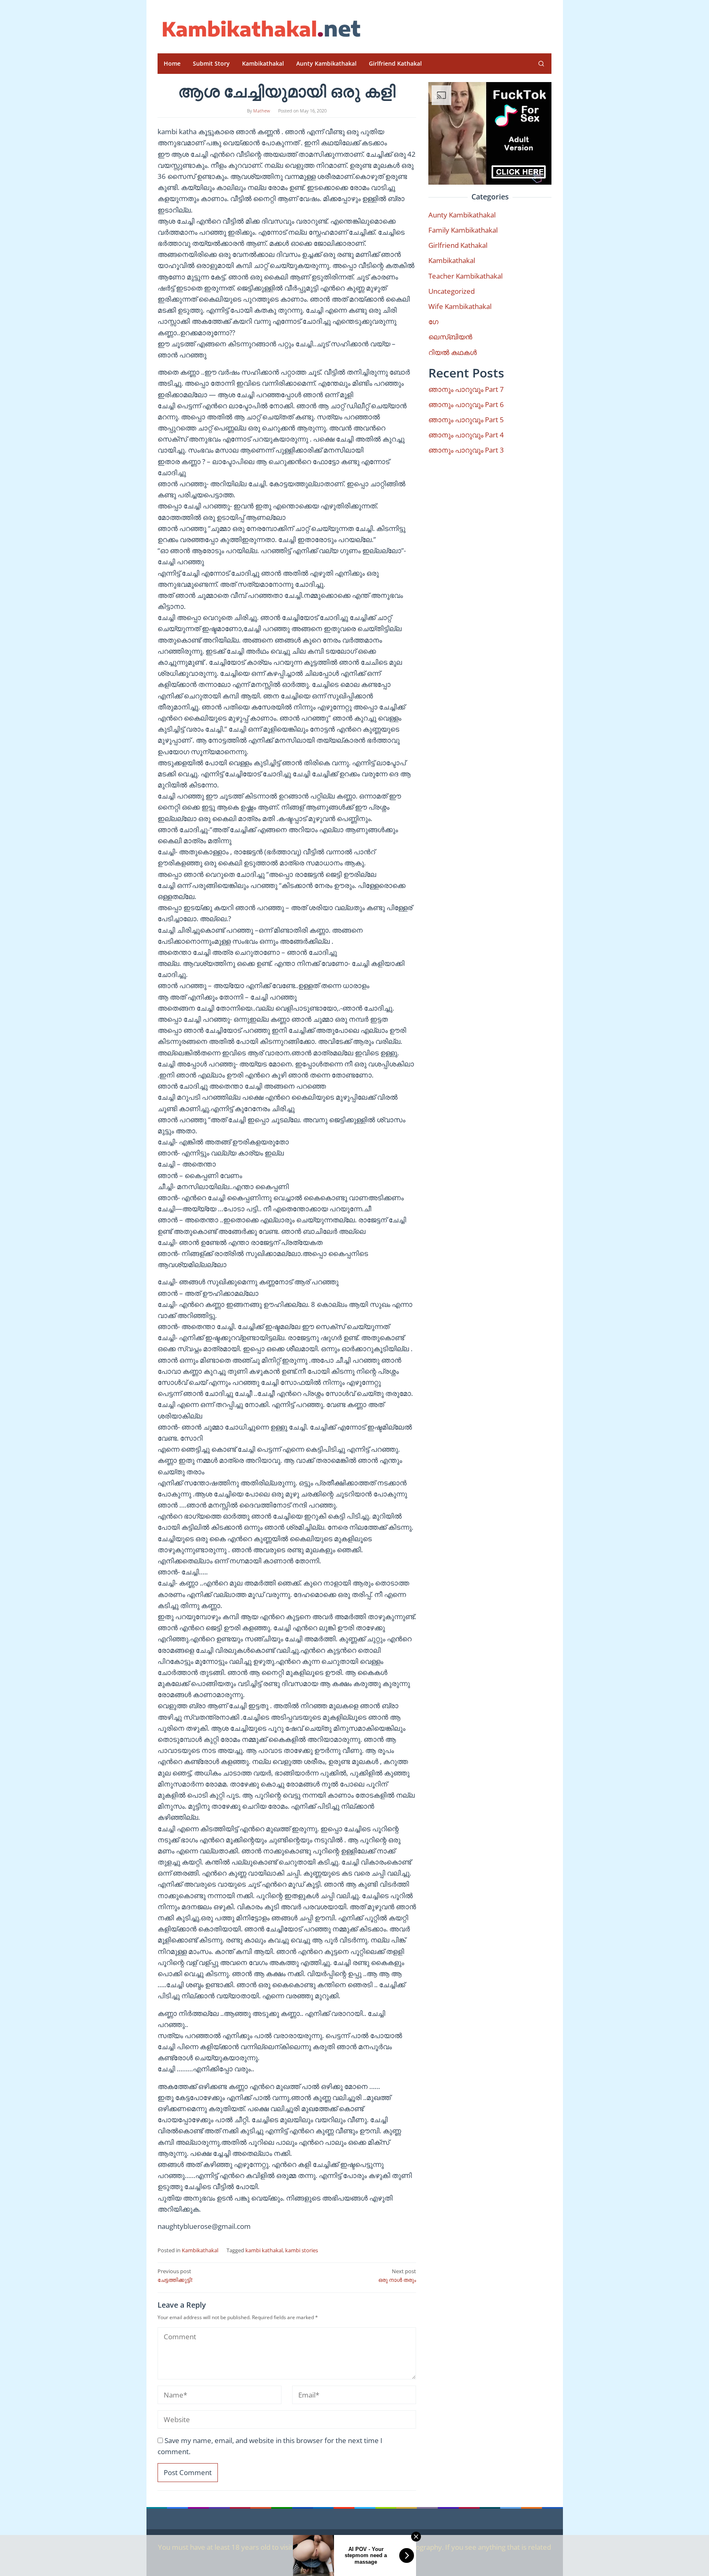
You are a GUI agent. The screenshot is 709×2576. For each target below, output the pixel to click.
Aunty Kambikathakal (462, 215)
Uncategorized (452, 291)
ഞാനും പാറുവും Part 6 (466, 404)
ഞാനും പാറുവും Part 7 (466, 389)
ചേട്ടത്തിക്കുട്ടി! (175, 2275)
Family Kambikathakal (463, 230)
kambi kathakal (264, 2250)
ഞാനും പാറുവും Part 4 (466, 435)
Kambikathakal (200, 2250)
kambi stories (302, 2250)
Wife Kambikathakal (460, 306)
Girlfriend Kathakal (458, 245)
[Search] (541, 64)
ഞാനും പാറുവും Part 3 (466, 450)
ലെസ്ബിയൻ (450, 337)
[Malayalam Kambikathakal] (260, 29)
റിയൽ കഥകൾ (453, 352)
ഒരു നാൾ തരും (397, 2275)
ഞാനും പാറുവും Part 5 (466, 420)
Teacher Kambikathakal (465, 276)
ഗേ (433, 321)
